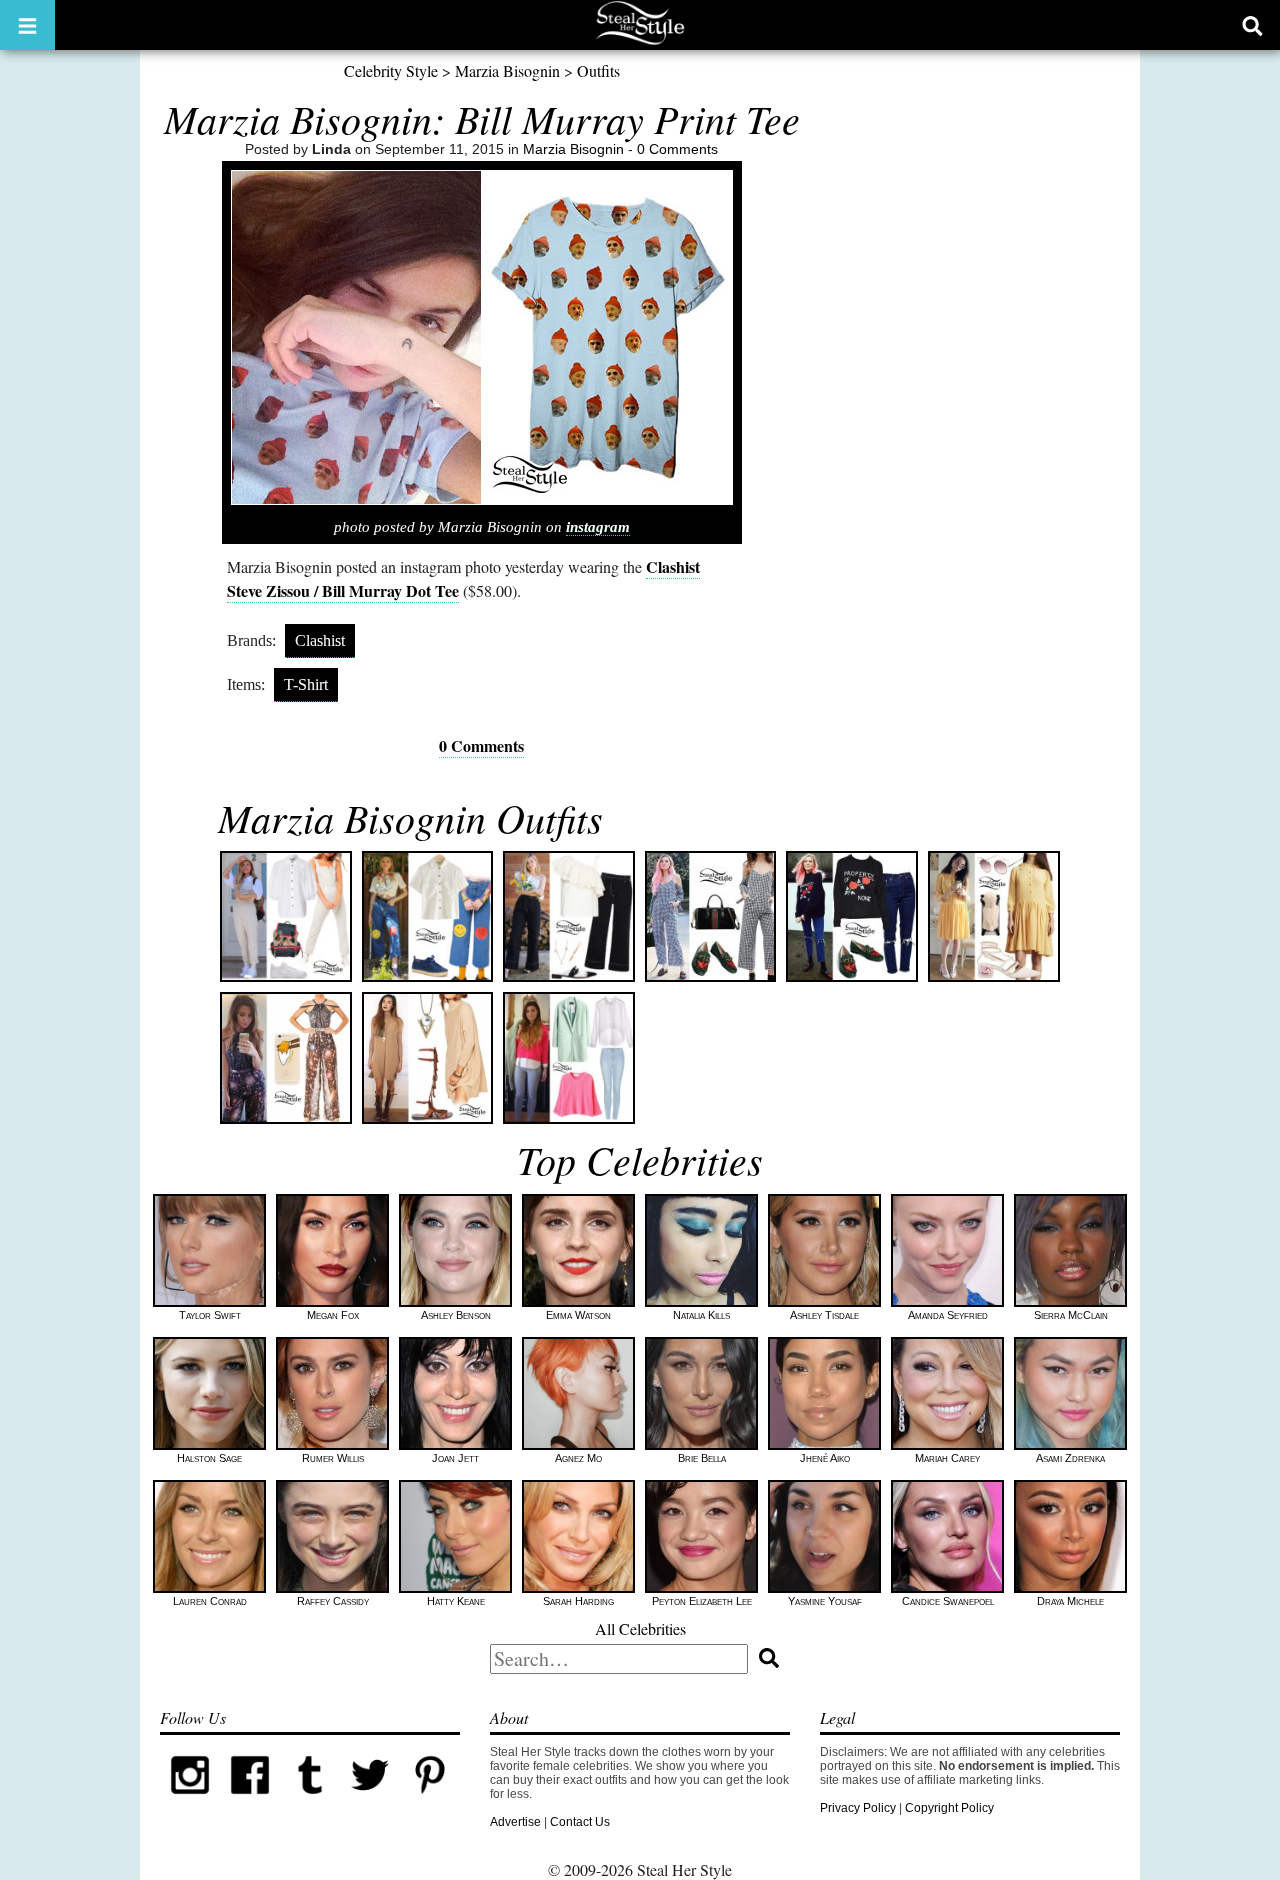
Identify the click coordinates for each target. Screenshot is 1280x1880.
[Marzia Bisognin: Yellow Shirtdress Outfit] (994, 917)
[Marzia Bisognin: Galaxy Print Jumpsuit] (286, 1058)
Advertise (515, 1822)
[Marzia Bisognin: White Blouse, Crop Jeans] (428, 917)
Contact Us (580, 1822)
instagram (598, 527)
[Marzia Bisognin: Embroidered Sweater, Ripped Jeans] (852, 917)
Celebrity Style (391, 70)
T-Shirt (306, 684)
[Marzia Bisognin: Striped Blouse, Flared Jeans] (569, 917)
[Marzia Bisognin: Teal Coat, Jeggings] (569, 1058)
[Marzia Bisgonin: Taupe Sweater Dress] (428, 1058)
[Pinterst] (430, 1801)
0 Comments (677, 149)
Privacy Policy (858, 1808)
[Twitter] (370, 1801)
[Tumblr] (310, 1801)
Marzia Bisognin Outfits (410, 817)
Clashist (320, 640)
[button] (27, 25)
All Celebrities (640, 1628)
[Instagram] (190, 1801)
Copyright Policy (949, 1808)
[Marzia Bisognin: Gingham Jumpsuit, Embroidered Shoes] (711, 917)
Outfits (598, 70)
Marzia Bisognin (507, 70)
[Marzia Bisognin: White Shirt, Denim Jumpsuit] (286, 917)
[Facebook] (250, 1801)
